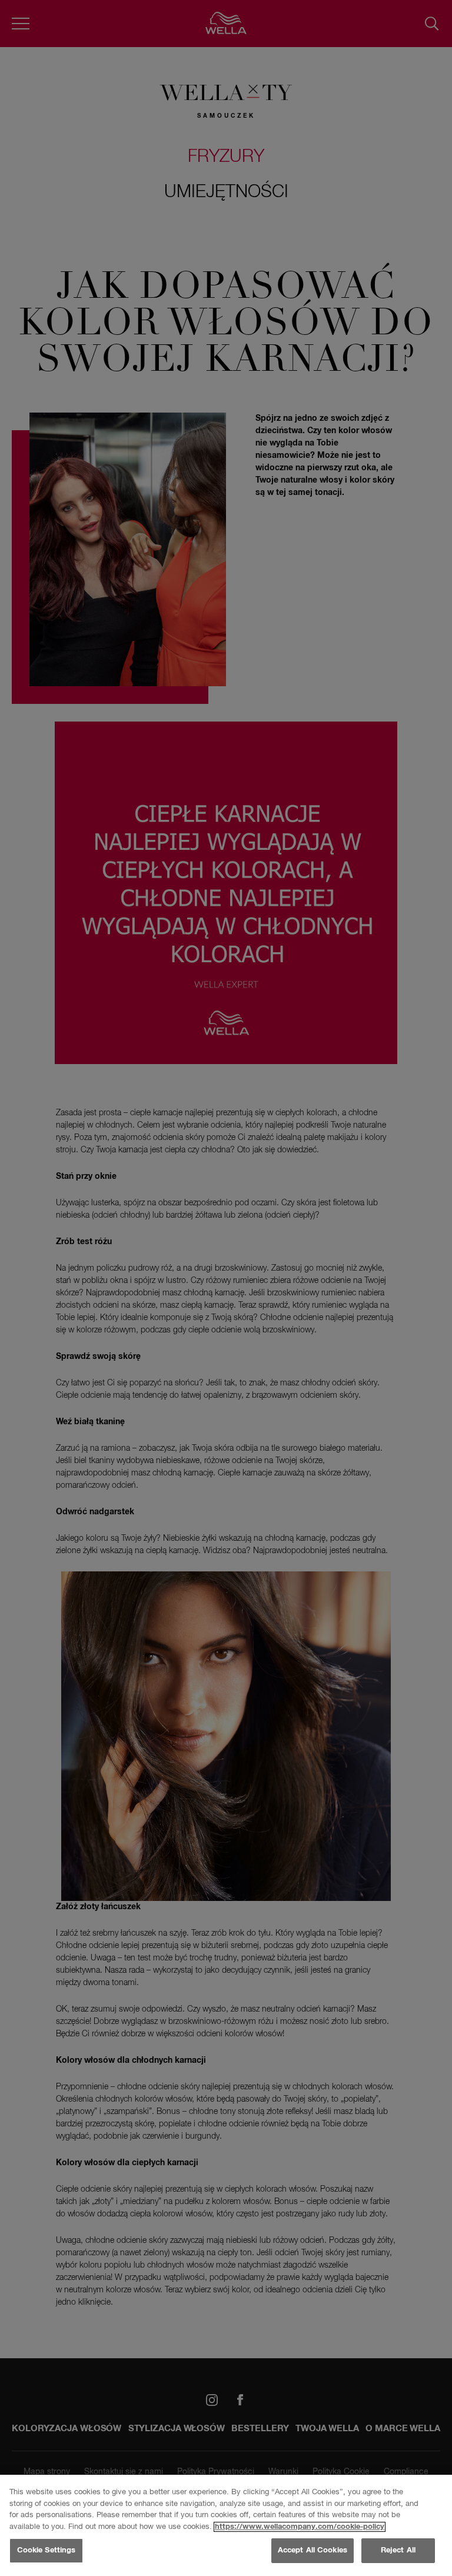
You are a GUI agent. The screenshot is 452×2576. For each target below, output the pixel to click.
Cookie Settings (46, 2550)
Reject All (398, 2550)
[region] (226, 2525)
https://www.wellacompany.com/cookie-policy (300, 2527)
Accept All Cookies (313, 2550)
